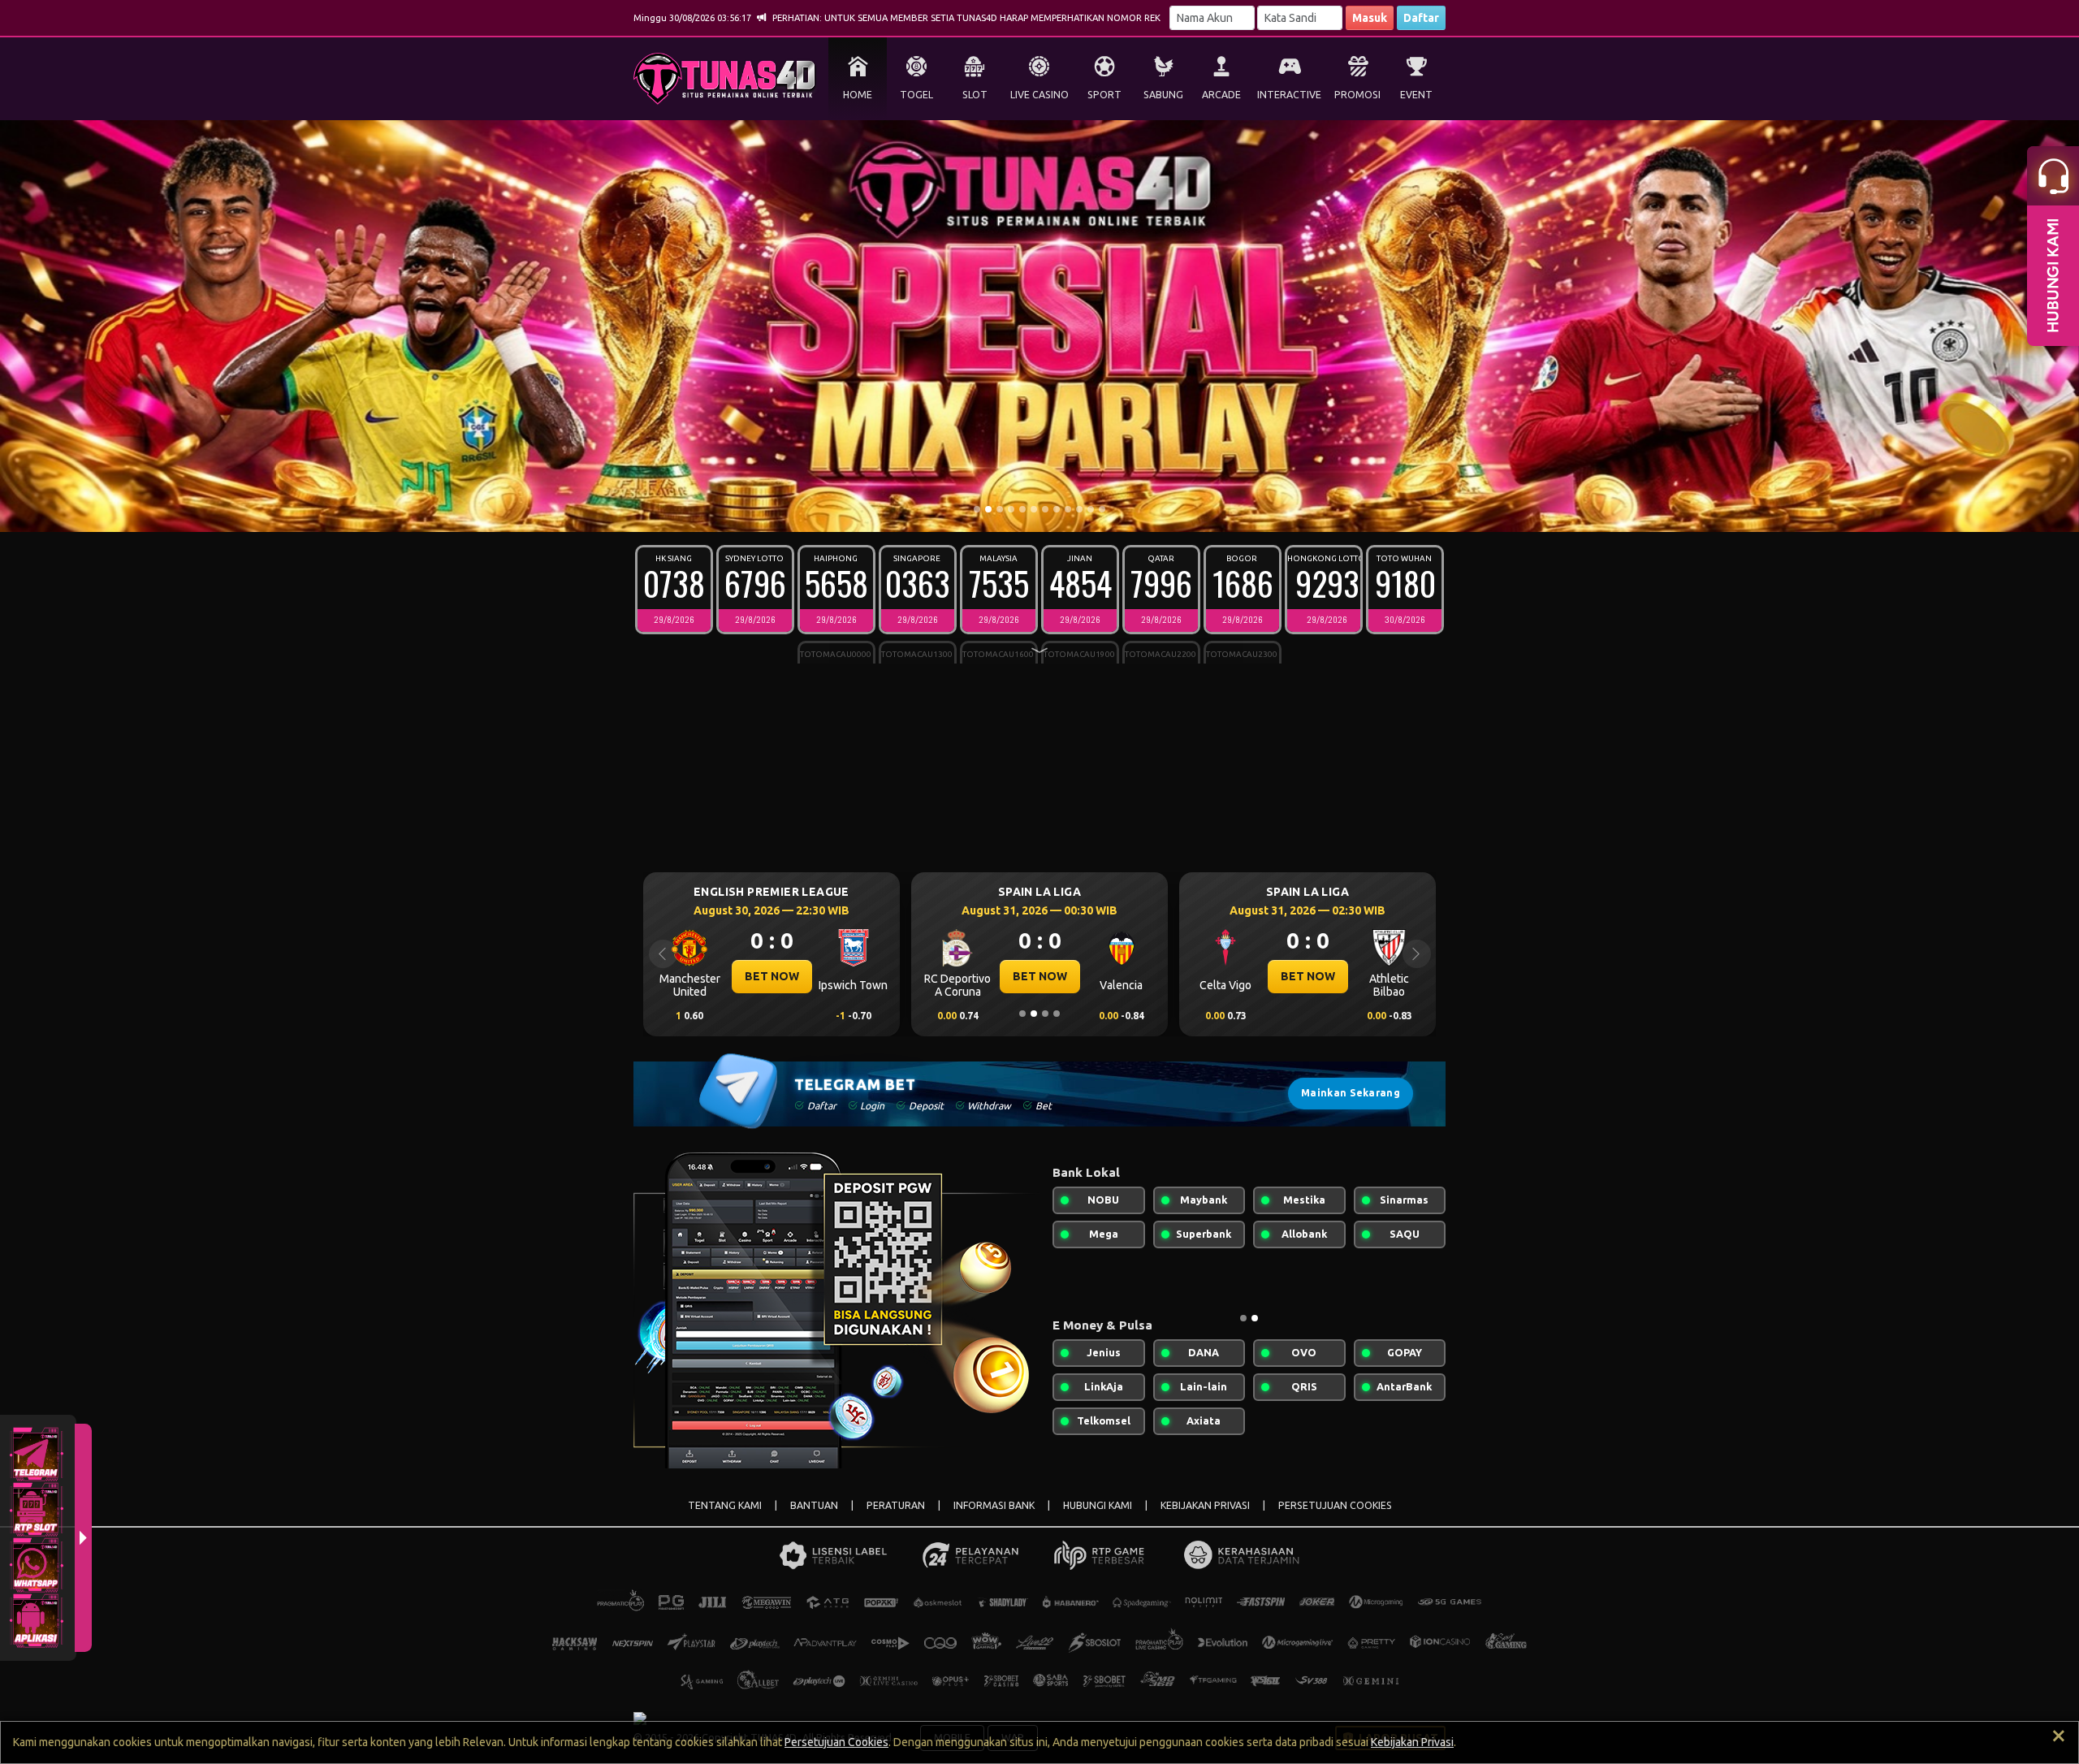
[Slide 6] (1034, 509)
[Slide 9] (1068, 509)
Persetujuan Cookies (836, 1742)
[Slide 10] (1079, 509)
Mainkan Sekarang (1351, 1093)
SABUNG (1163, 95)
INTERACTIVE (1289, 95)
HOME (858, 95)
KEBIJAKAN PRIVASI (1205, 1505)
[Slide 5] (1022, 509)
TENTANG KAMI (725, 1505)
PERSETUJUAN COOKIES (1335, 1505)
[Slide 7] (1045, 509)
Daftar (1421, 18)
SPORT (1104, 95)
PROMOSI (1357, 95)
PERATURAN (896, 1505)
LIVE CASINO (1039, 95)
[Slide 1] (977, 509)
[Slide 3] (1000, 509)
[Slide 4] (1011, 509)
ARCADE (1221, 95)
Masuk (1370, 18)
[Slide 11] (1091, 509)
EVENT (1416, 95)
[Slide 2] (988, 509)
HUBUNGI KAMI (1098, 1505)
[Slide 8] (1057, 509)
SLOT (975, 95)
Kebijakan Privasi (1412, 1742)
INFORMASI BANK (994, 1505)
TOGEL (916, 95)
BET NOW (772, 976)
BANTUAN (814, 1505)
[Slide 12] (1102, 509)
